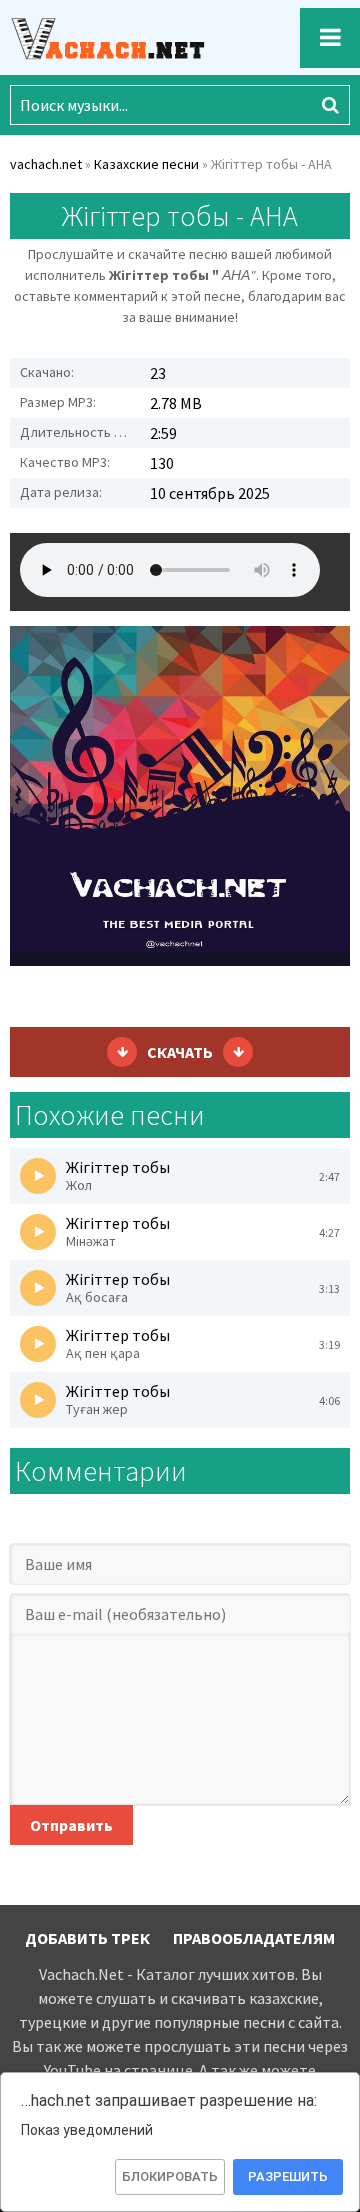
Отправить (71, 1825)
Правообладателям (254, 1938)
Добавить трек (87, 1938)
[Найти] (330, 105)
